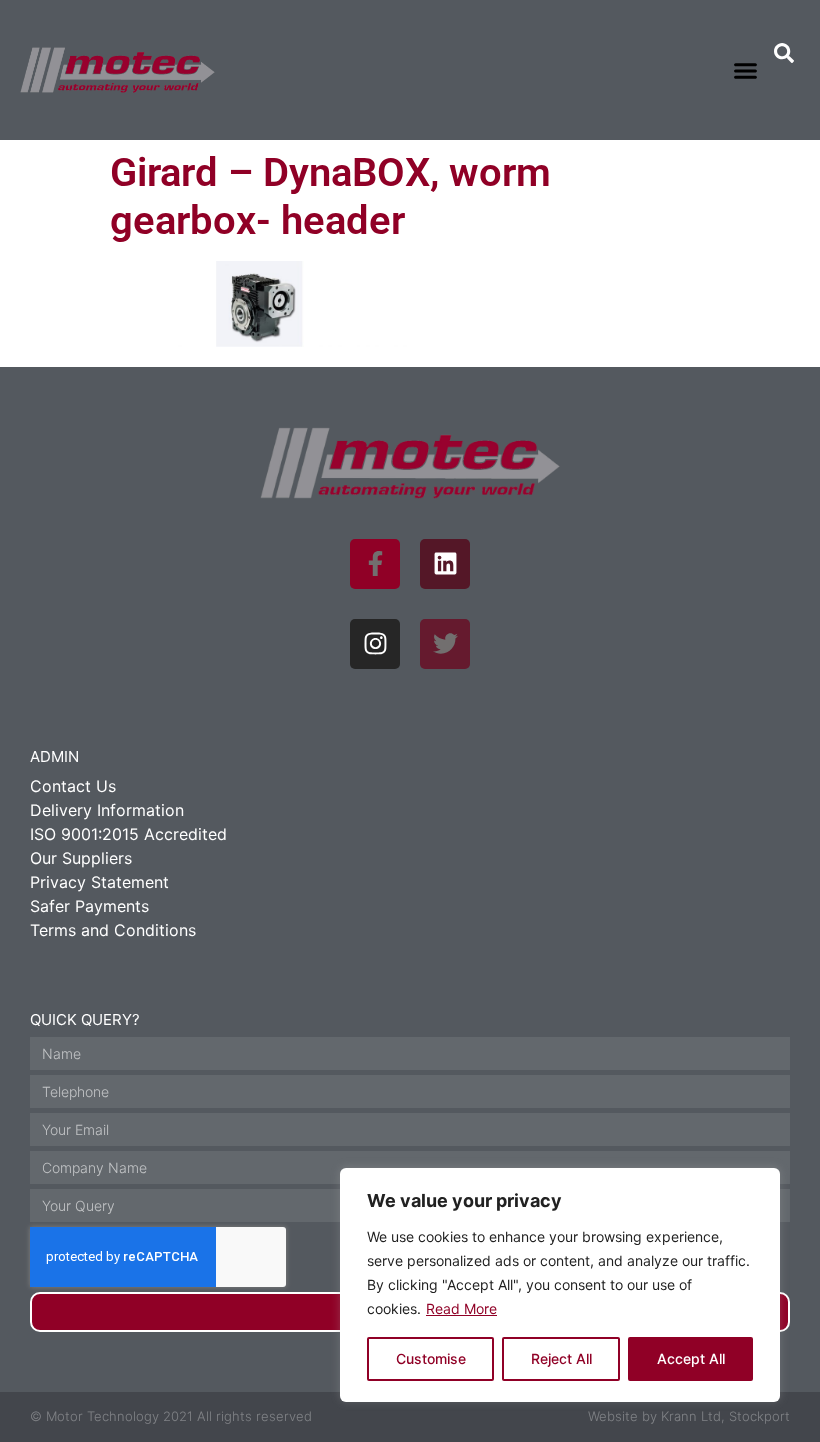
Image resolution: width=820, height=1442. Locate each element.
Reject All (561, 1358)
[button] (746, 70)
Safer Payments (89, 906)
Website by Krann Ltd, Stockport (689, 1416)
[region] (560, 1285)
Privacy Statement (99, 882)
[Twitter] (445, 644)
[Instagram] (375, 644)
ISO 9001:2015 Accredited (128, 834)
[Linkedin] (445, 564)
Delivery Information (107, 810)
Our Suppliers (81, 858)
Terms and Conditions (113, 930)
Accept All (691, 1358)
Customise (431, 1358)
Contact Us (73, 786)
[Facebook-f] (375, 564)
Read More (461, 1308)
